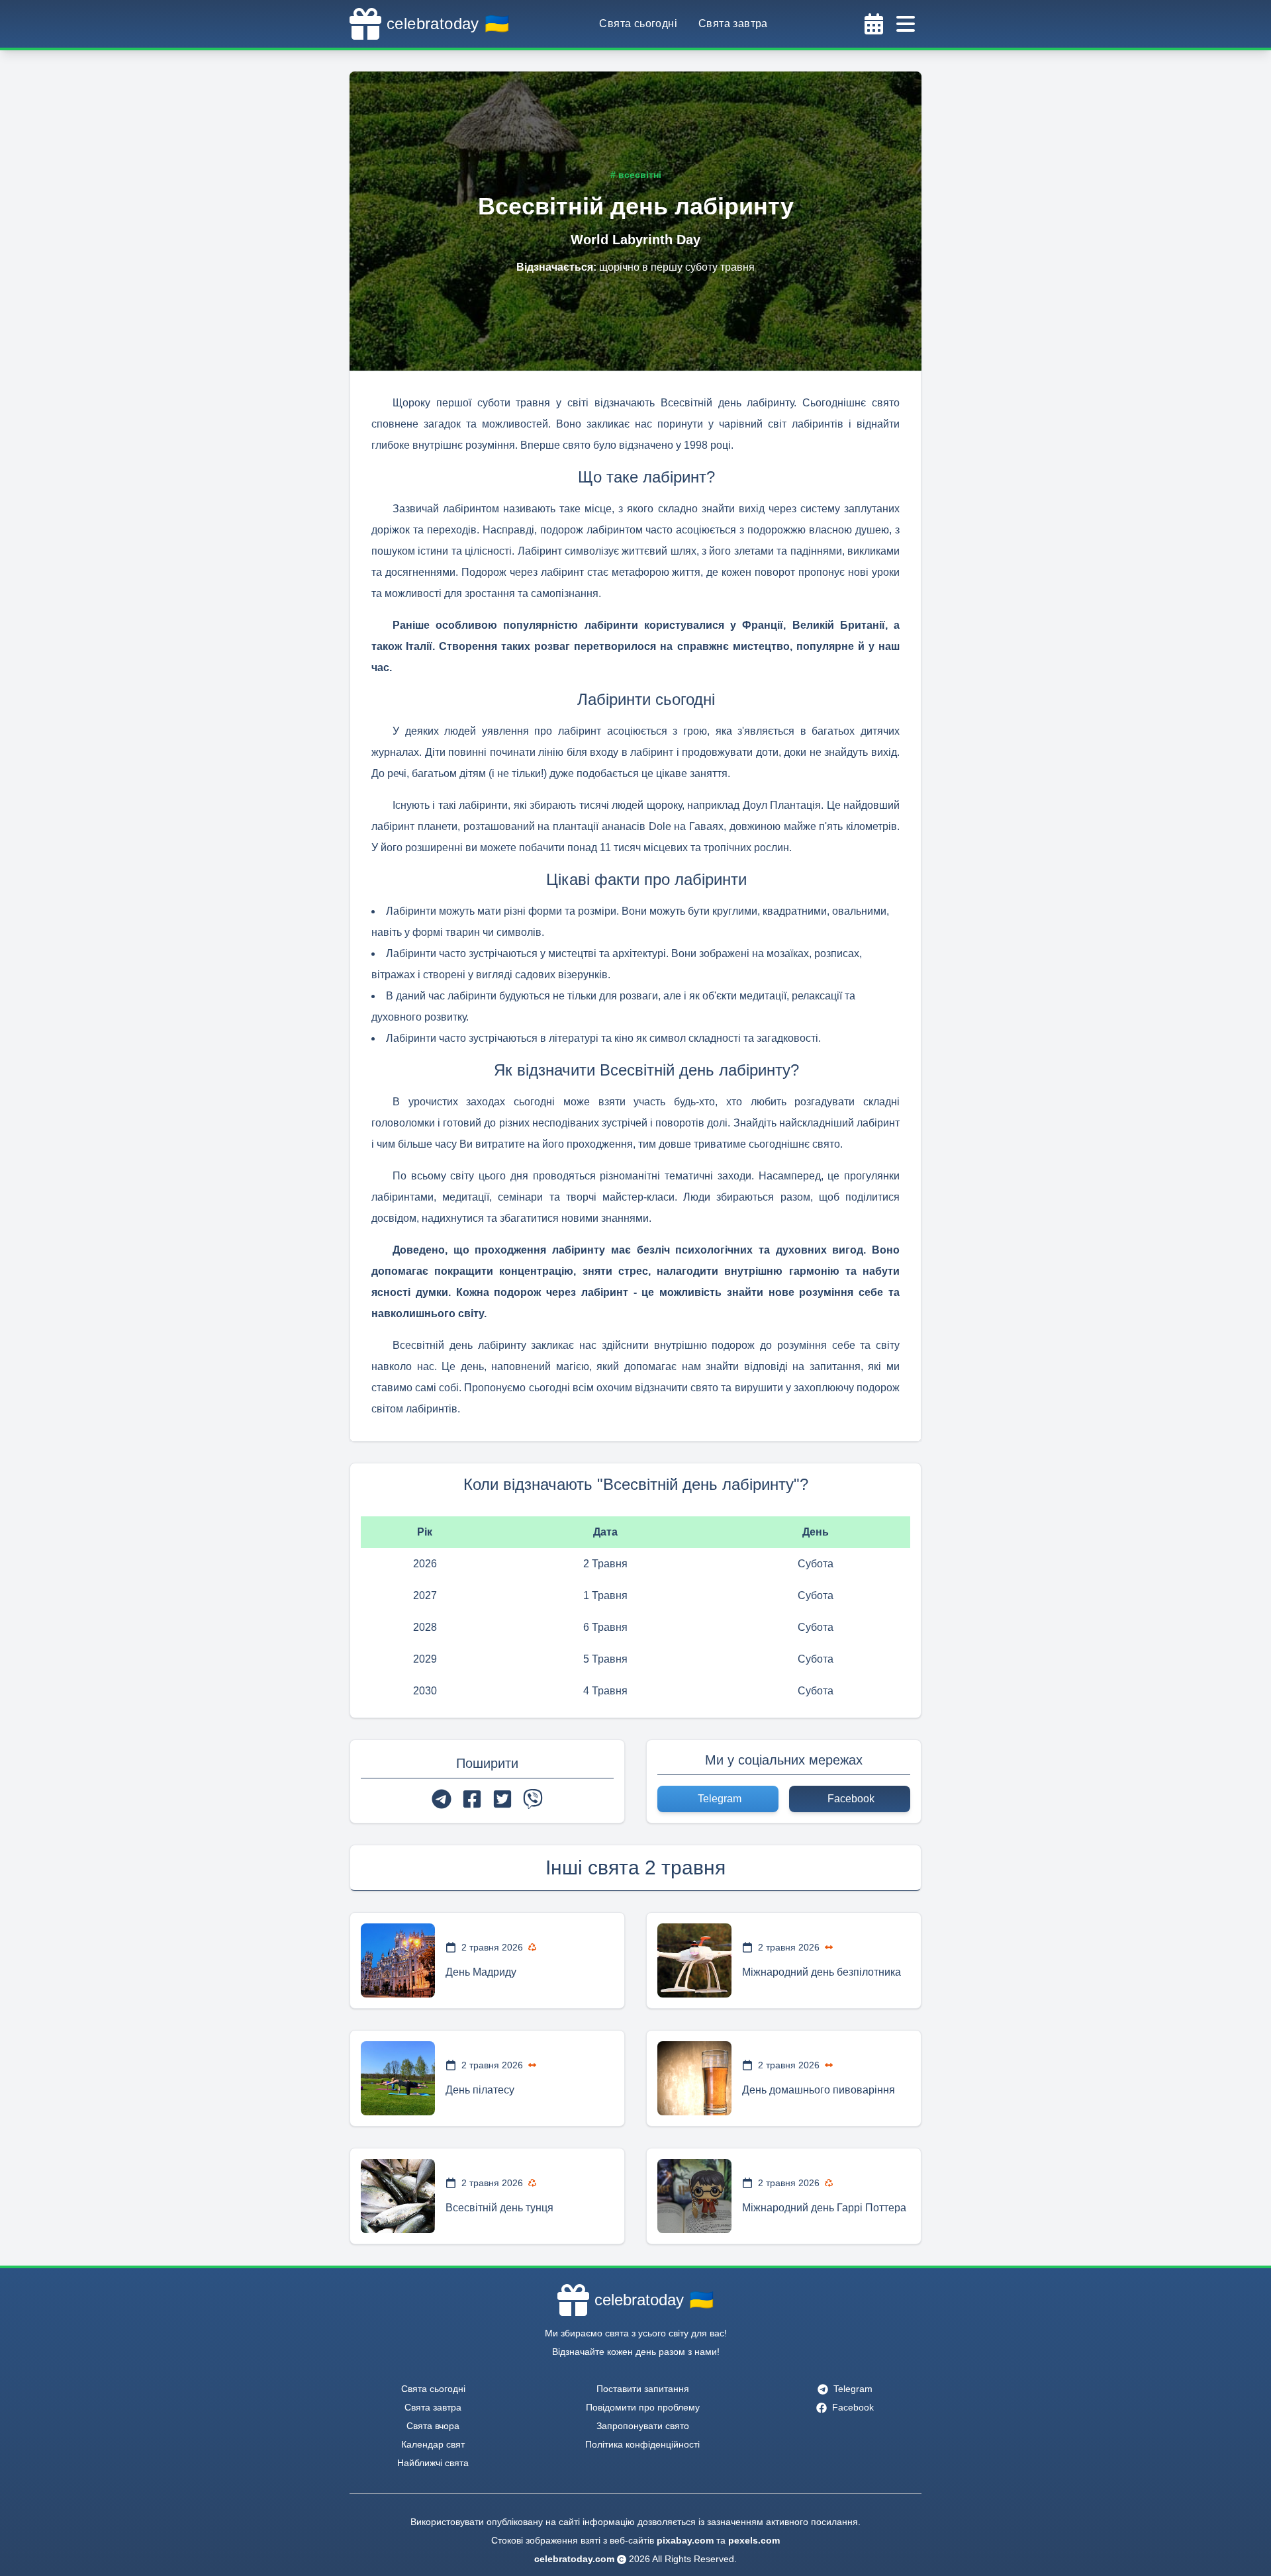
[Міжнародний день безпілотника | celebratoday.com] (694, 1960)
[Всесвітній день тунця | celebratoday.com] (398, 2196)
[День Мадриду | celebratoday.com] (398, 1960)
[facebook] (472, 1799)
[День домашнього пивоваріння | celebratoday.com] (694, 2078)
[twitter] (502, 1799)
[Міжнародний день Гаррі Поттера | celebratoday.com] (694, 2196)
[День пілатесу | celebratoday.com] (398, 2078)
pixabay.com (685, 2540)
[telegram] (442, 1799)
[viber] (533, 1799)
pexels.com (754, 2540)
